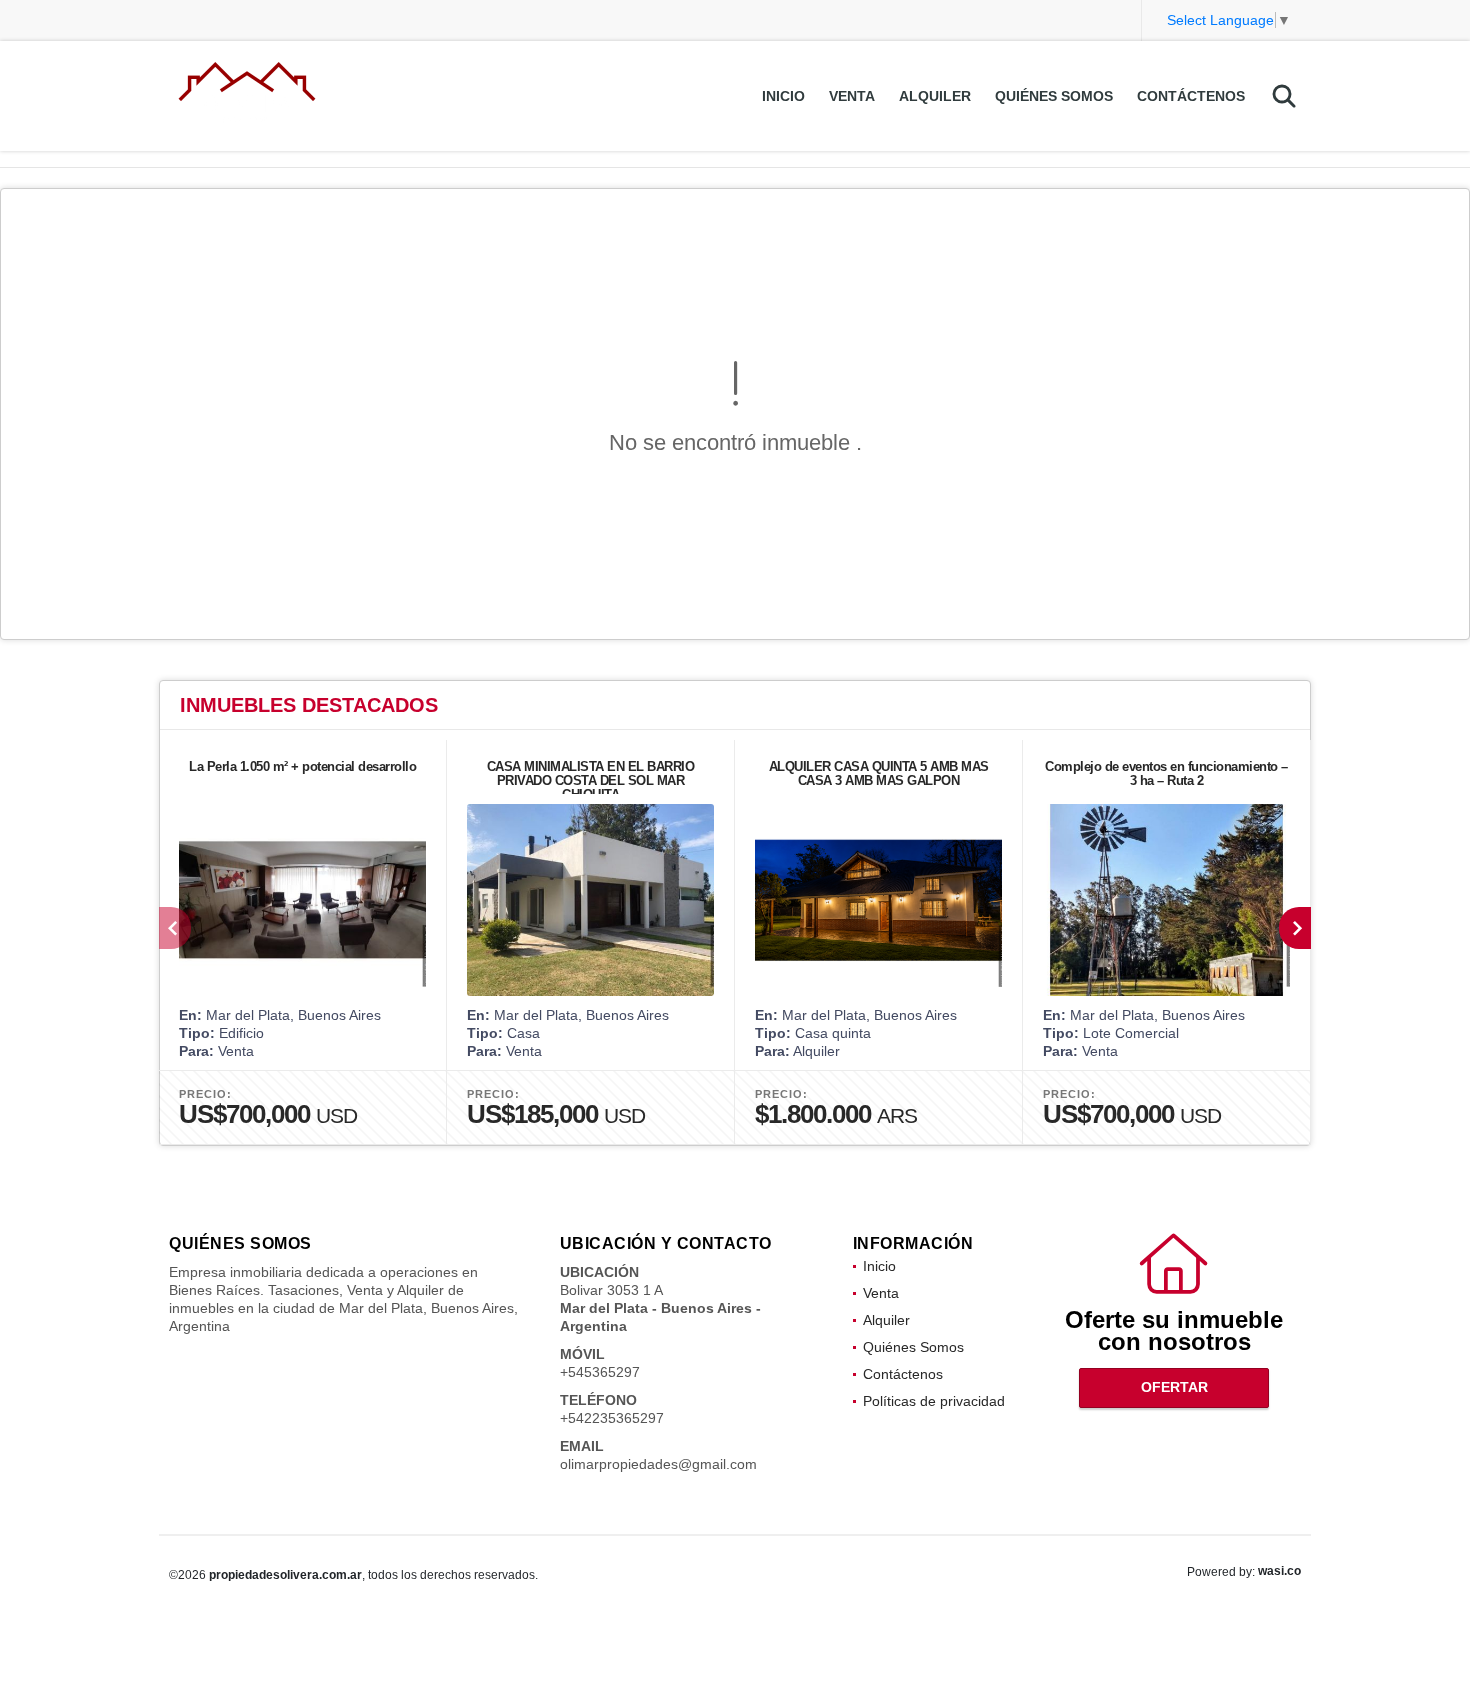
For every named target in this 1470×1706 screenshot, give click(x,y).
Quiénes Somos (1054, 96)
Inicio (783, 96)
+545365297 (600, 1372)
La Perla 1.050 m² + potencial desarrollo (302, 766)
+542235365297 (612, 1418)
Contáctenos (1191, 96)
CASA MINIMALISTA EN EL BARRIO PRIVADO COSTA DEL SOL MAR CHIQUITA (591, 780)
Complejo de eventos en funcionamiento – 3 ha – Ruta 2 (1166, 773)
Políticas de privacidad (934, 1401)
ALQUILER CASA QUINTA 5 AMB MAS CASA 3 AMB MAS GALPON (879, 773)
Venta (852, 96)
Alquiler (935, 96)
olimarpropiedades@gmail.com (658, 1464)
